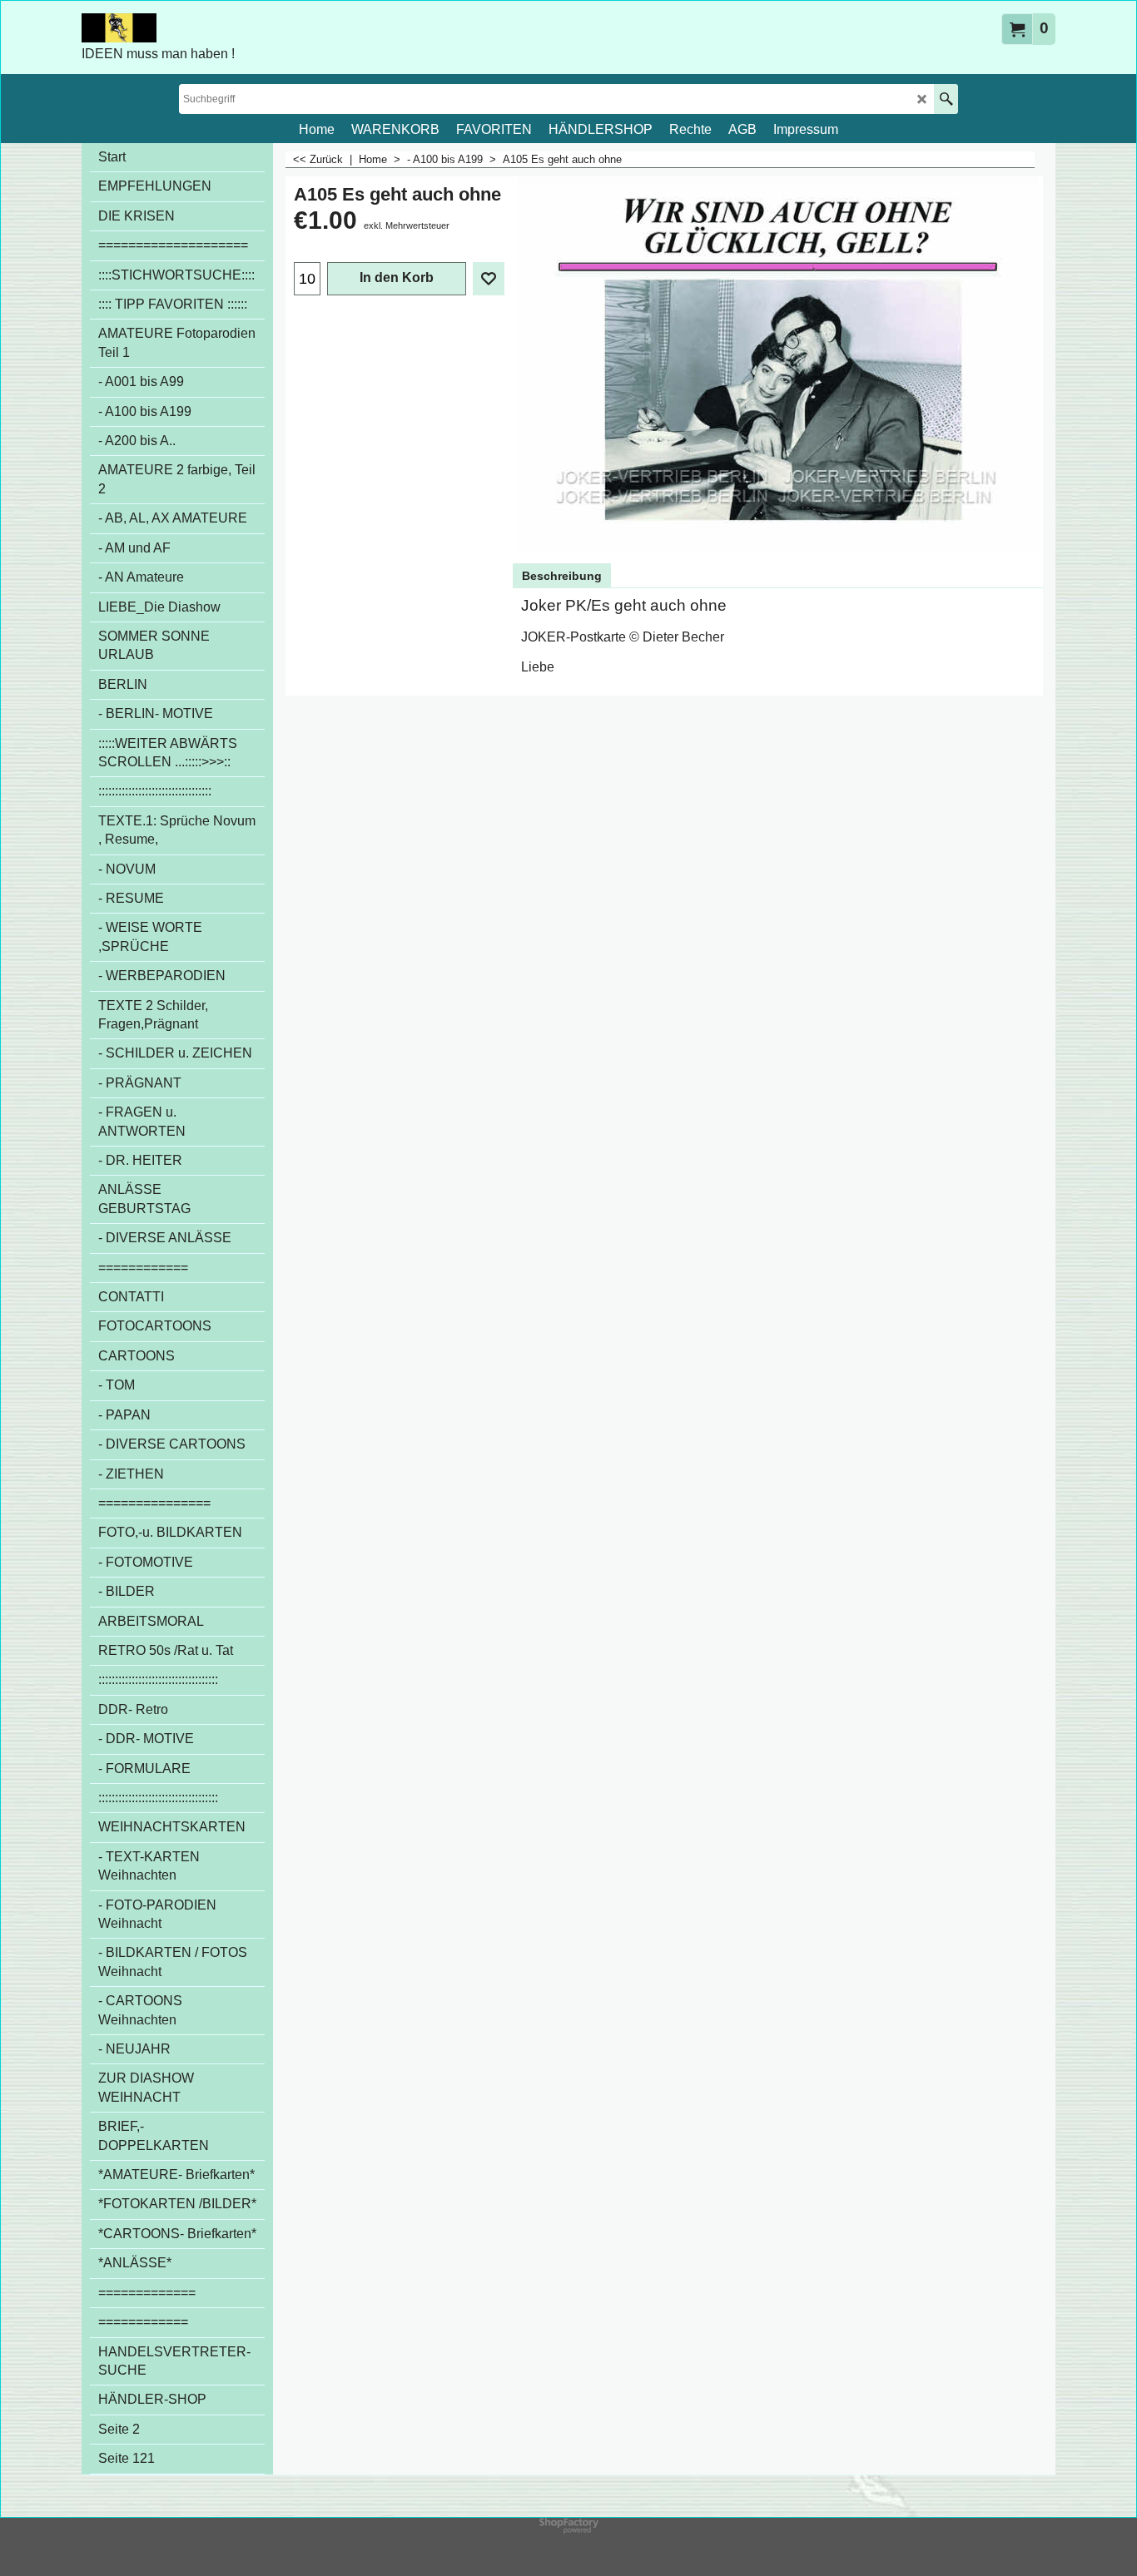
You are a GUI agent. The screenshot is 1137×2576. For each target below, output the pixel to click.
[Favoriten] (489, 279)
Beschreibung (562, 576)
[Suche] (946, 99)
